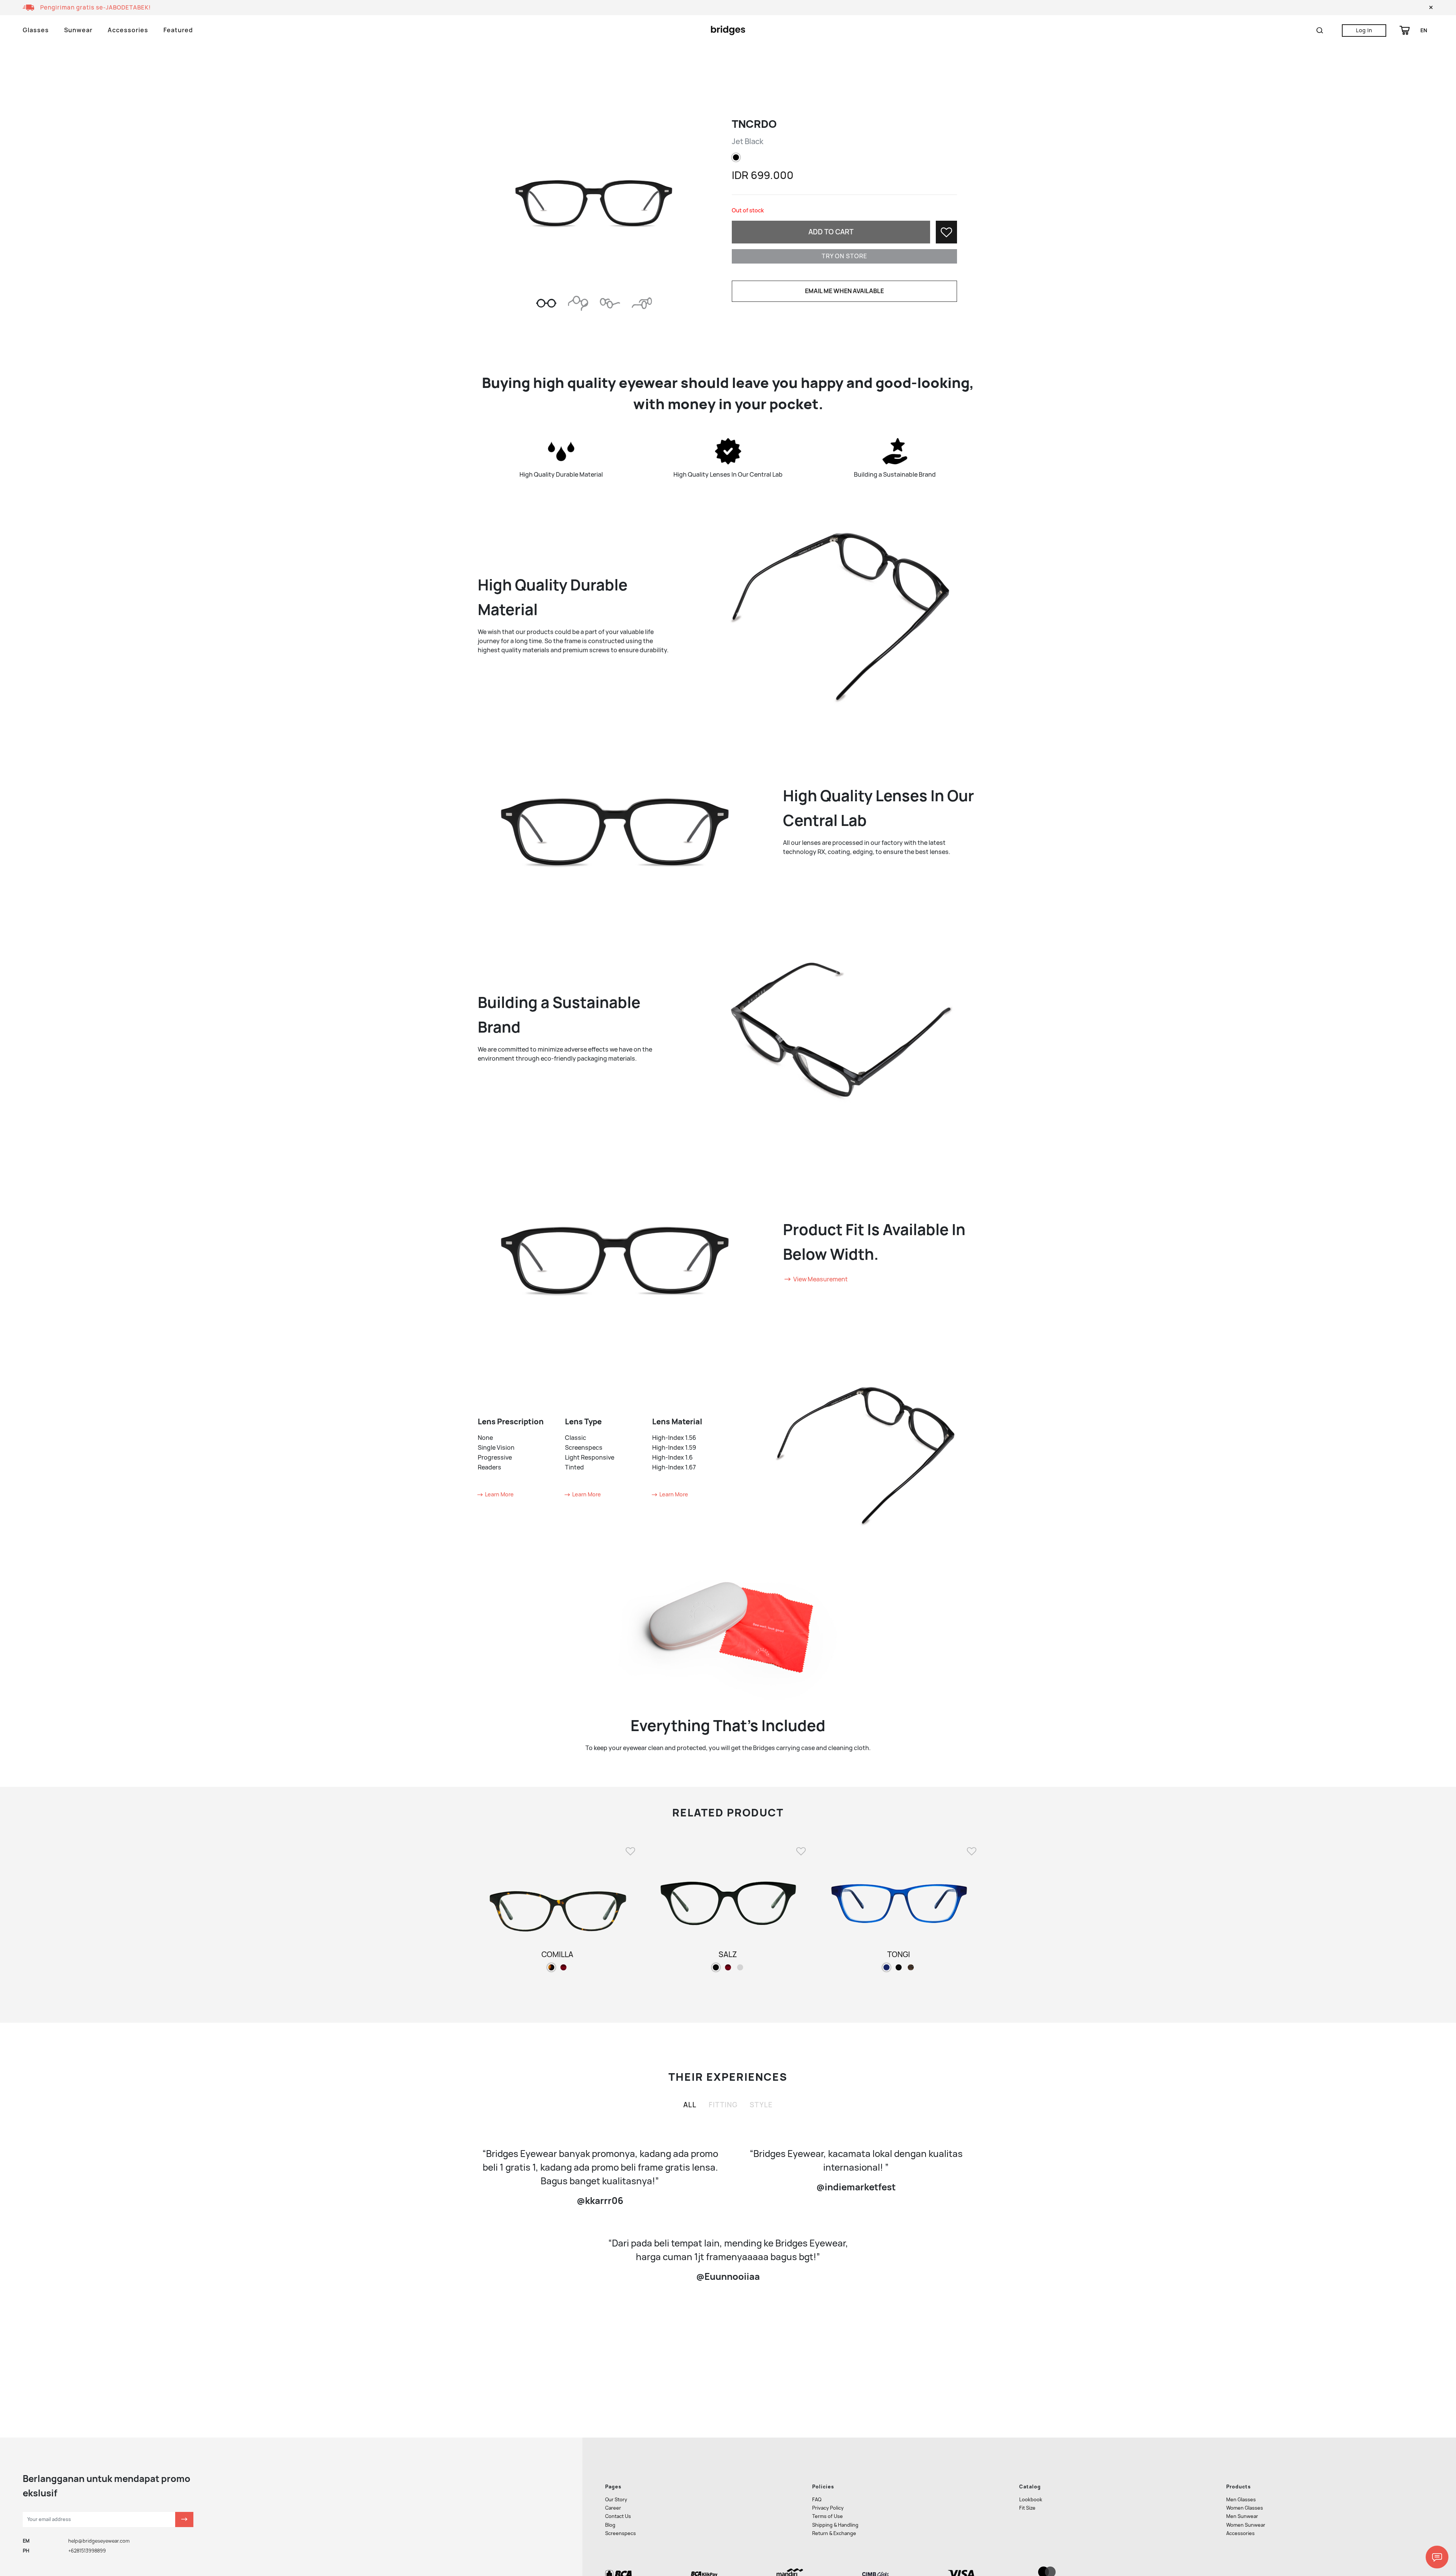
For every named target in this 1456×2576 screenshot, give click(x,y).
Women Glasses (1245, 2508)
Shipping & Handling (835, 2525)
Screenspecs (621, 2533)
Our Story (616, 2500)
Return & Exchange (834, 2533)
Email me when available (844, 291)
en (1424, 30)
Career (613, 2508)
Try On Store (844, 256)
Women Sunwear (1246, 2525)
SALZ (728, 1954)
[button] (1431, 8)
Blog (610, 2525)
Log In (1364, 30)
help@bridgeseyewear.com (99, 2541)
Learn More (499, 1494)
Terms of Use (828, 2516)
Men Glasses (1241, 2500)
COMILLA (557, 1954)
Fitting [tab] (723, 2105)
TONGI (899, 1954)
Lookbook (1031, 2500)
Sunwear (78, 30)
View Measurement (820, 1279)
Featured (178, 30)
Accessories (128, 30)
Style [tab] (761, 2105)
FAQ (817, 2500)
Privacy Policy (828, 2508)
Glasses (36, 30)
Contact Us (618, 2516)
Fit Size (1027, 2508)
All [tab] (690, 2105)
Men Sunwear (1242, 2516)
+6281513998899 (87, 2551)
